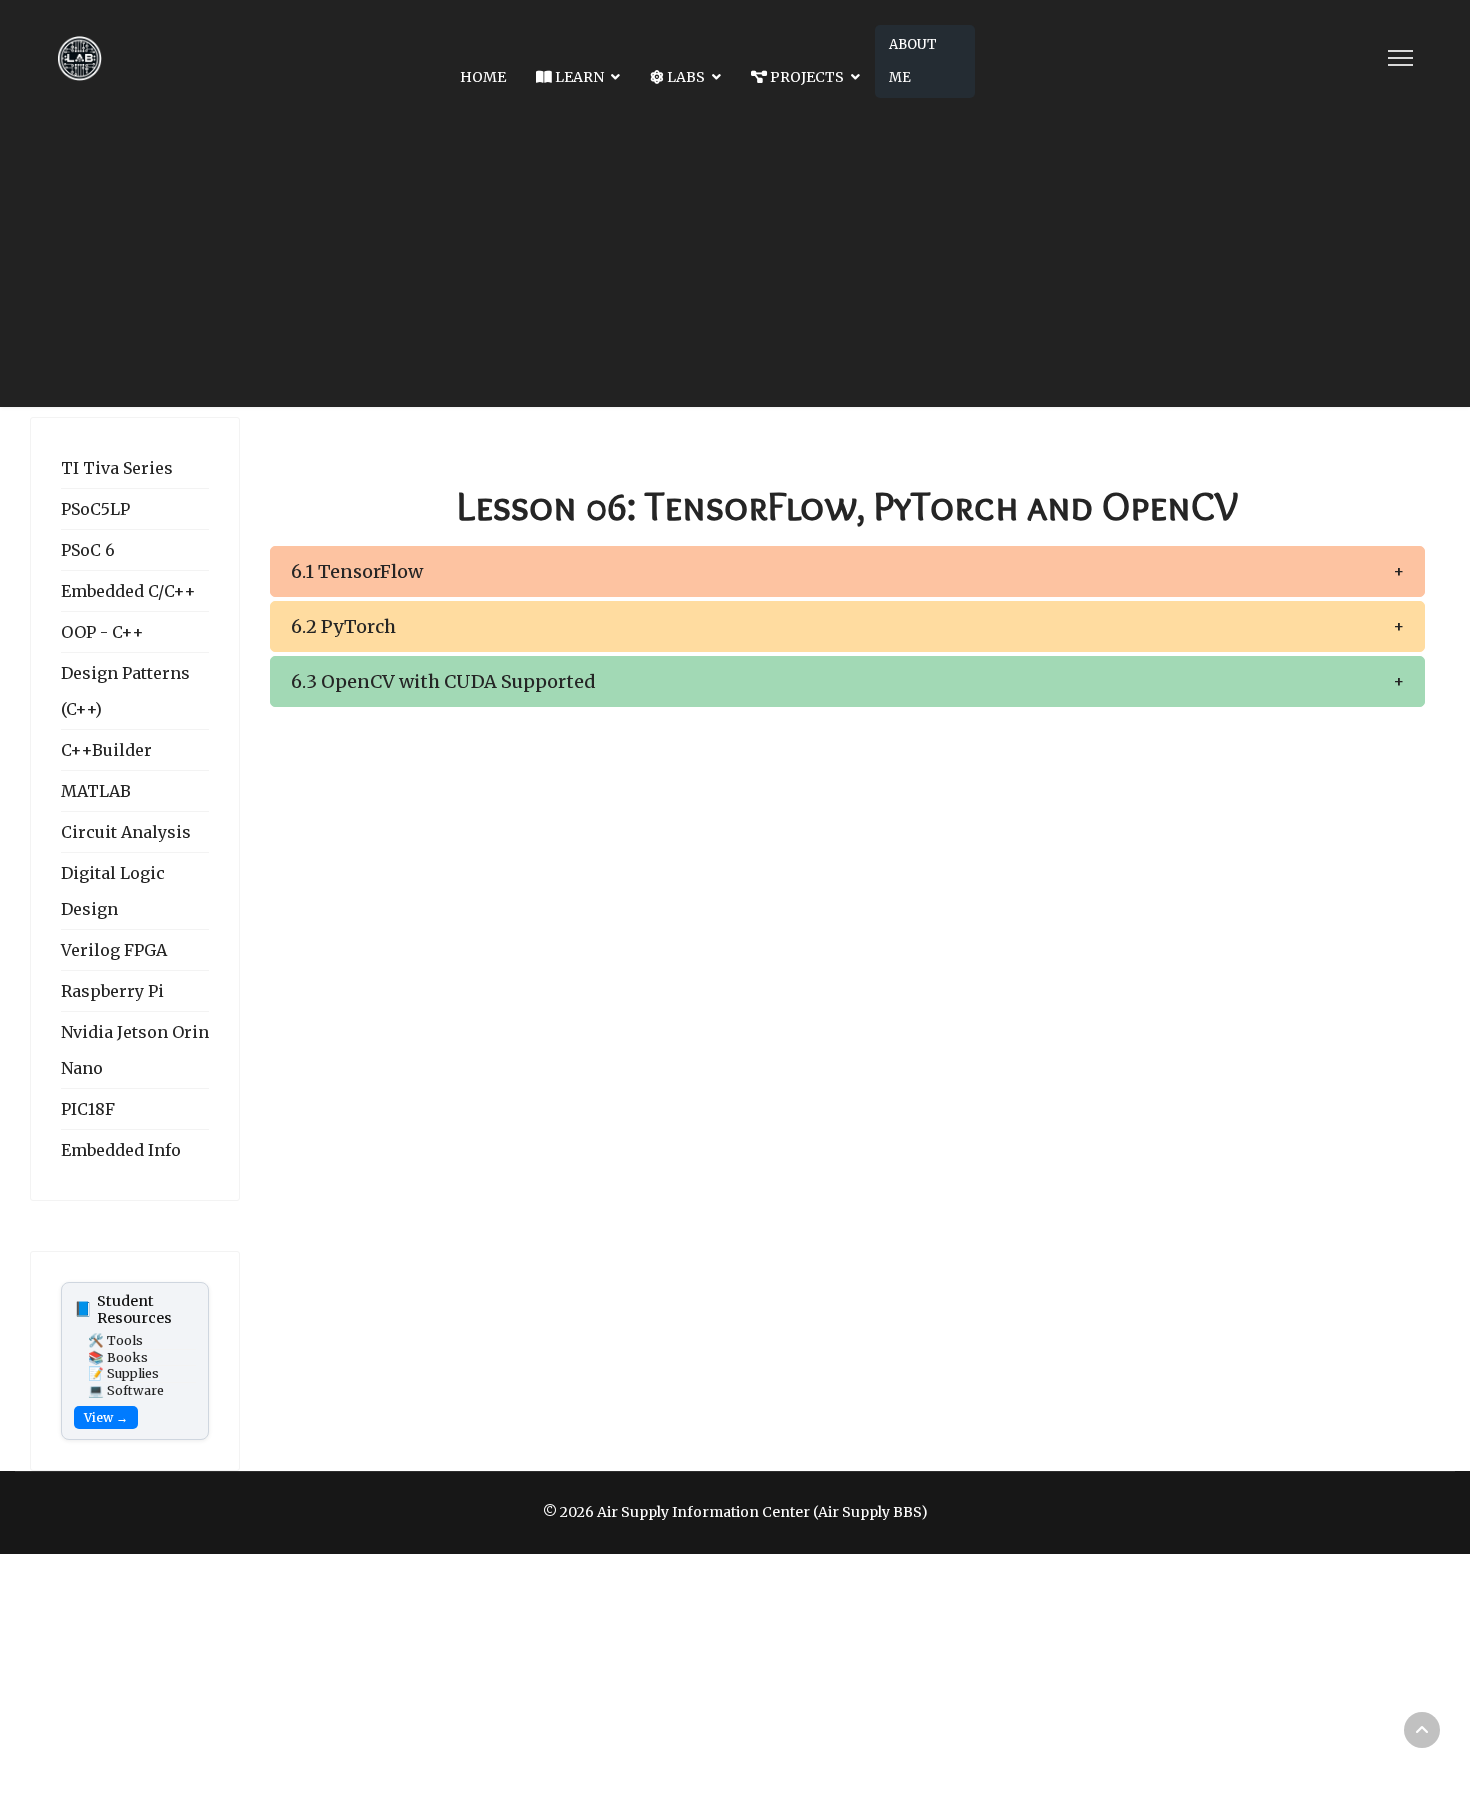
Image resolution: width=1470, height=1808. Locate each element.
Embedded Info (121, 1150)
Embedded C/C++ (128, 591)
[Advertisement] (735, 267)
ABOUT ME (913, 61)
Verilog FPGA (114, 950)
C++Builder (106, 750)
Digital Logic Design (113, 891)
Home (483, 77)
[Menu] (1400, 58)
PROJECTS (805, 77)
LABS (684, 77)
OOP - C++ (102, 632)
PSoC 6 (88, 550)
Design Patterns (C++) (125, 691)
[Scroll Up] (1422, 1730)
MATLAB (96, 791)
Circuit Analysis (126, 832)
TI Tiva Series (117, 468)
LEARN (578, 77)
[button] (847, 571)
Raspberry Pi (112, 991)
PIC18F (88, 1109)
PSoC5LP (95, 509)
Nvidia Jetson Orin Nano (135, 1050)
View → (106, 1417)
